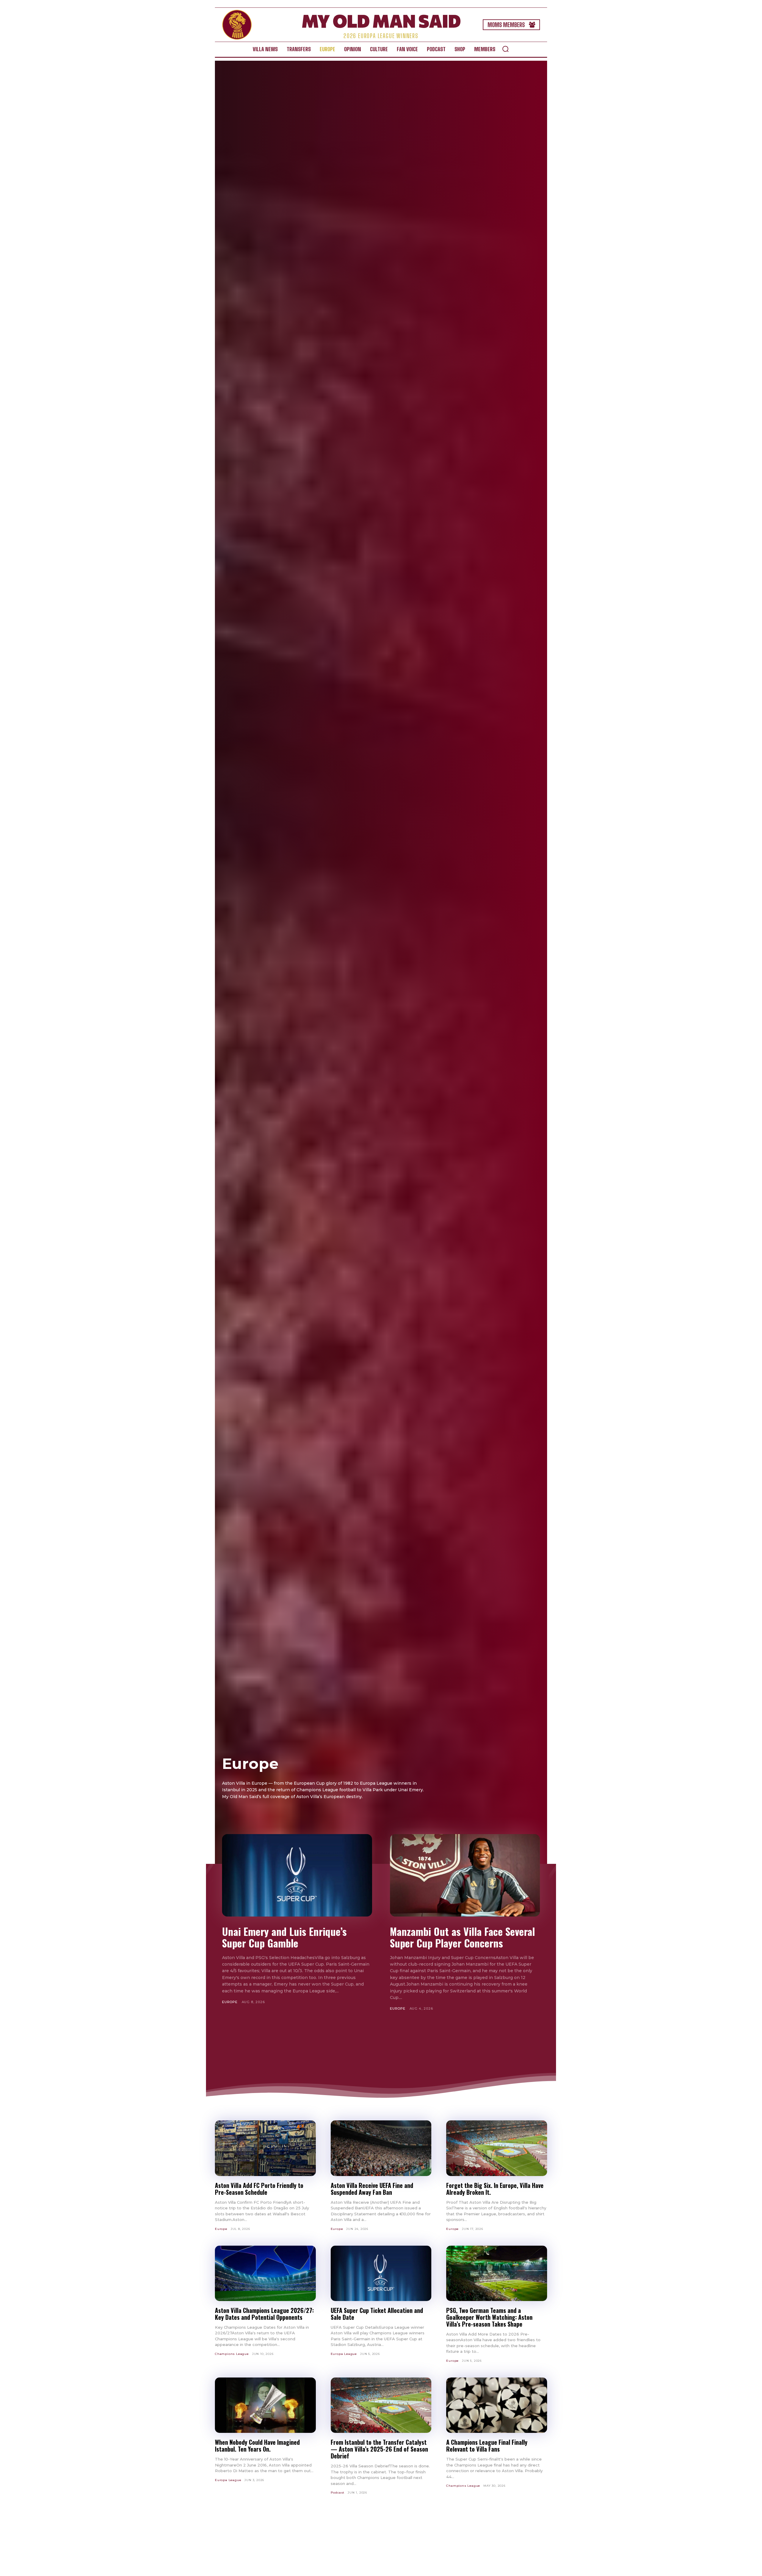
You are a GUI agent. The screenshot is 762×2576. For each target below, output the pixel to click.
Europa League (344, 2354)
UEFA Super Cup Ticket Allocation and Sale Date (377, 2314)
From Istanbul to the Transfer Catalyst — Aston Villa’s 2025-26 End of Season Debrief (379, 2449)
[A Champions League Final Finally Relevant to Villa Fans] (497, 2405)
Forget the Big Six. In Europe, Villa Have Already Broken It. (495, 2189)
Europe (230, 2002)
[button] (505, 49)
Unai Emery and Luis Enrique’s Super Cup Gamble (284, 1937)
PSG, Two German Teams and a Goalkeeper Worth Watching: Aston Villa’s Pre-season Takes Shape (489, 2317)
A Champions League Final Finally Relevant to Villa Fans (487, 2446)
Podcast (338, 2493)
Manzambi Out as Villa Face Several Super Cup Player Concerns (462, 1937)
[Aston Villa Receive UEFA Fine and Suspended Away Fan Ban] (381, 2148)
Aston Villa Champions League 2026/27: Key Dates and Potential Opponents (264, 2314)
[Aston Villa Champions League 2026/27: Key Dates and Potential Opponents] (265, 2273)
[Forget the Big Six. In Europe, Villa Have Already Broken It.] (497, 2148)
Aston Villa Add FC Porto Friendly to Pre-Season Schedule (259, 2189)
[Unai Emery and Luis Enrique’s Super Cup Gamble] (297, 1875)
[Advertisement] (381, 2048)
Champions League (232, 2354)
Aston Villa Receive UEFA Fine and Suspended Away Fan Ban (372, 2189)
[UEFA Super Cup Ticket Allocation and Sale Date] (381, 2273)
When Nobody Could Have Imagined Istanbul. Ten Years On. (257, 2446)
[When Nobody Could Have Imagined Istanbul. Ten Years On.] (265, 2405)
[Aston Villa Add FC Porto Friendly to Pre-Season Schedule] (265, 2148)
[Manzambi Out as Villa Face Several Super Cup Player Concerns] (465, 1875)
